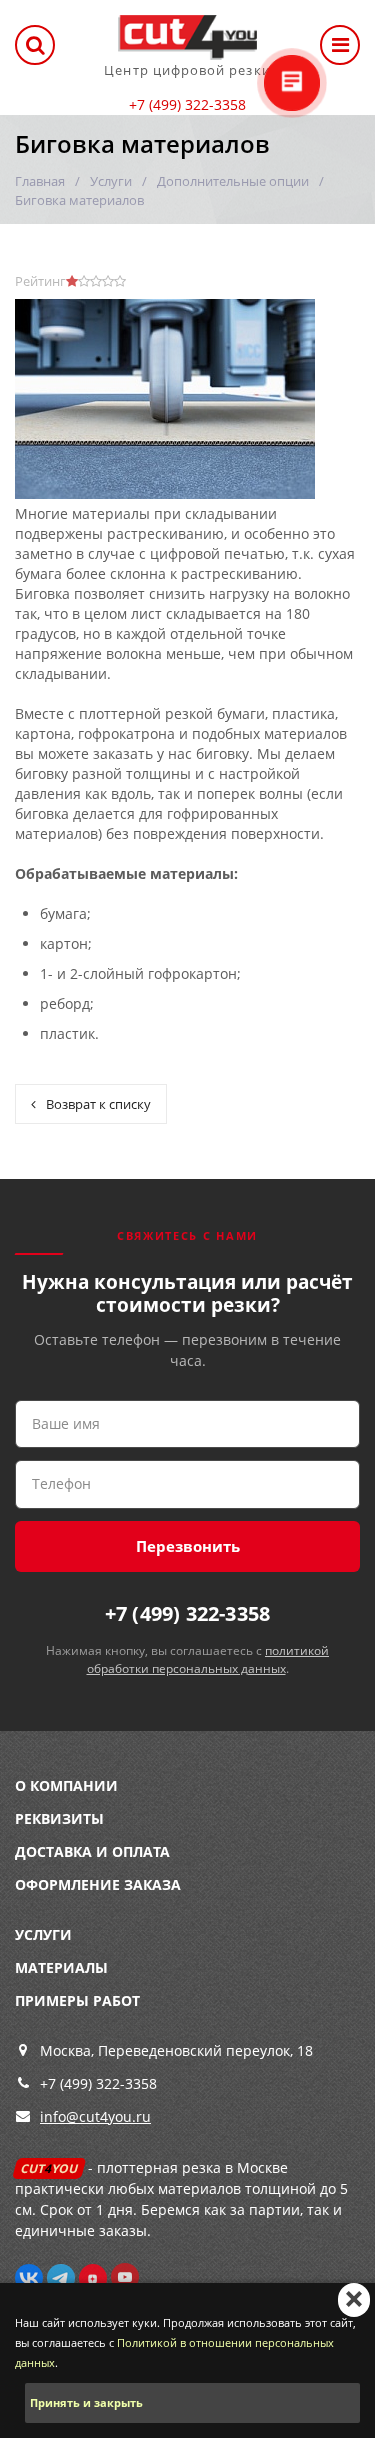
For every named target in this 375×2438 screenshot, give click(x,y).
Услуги (111, 181)
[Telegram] (61, 2277)
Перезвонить (188, 1546)
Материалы (61, 1967)
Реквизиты (59, 1818)
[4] (108, 281)
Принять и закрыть (86, 2402)
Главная (40, 181)
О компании (66, 1785)
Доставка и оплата (92, 1851)
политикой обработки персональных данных (208, 1659)
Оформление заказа (98, 1884)
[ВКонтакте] (29, 2277)
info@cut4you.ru (95, 2116)
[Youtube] (125, 2277)
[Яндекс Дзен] (93, 2277)
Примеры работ (77, 2000)
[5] (120, 281)
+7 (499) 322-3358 (187, 104)
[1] (72, 281)
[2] (84, 281)
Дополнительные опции (233, 181)
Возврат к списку (98, 1104)
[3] (96, 281)
